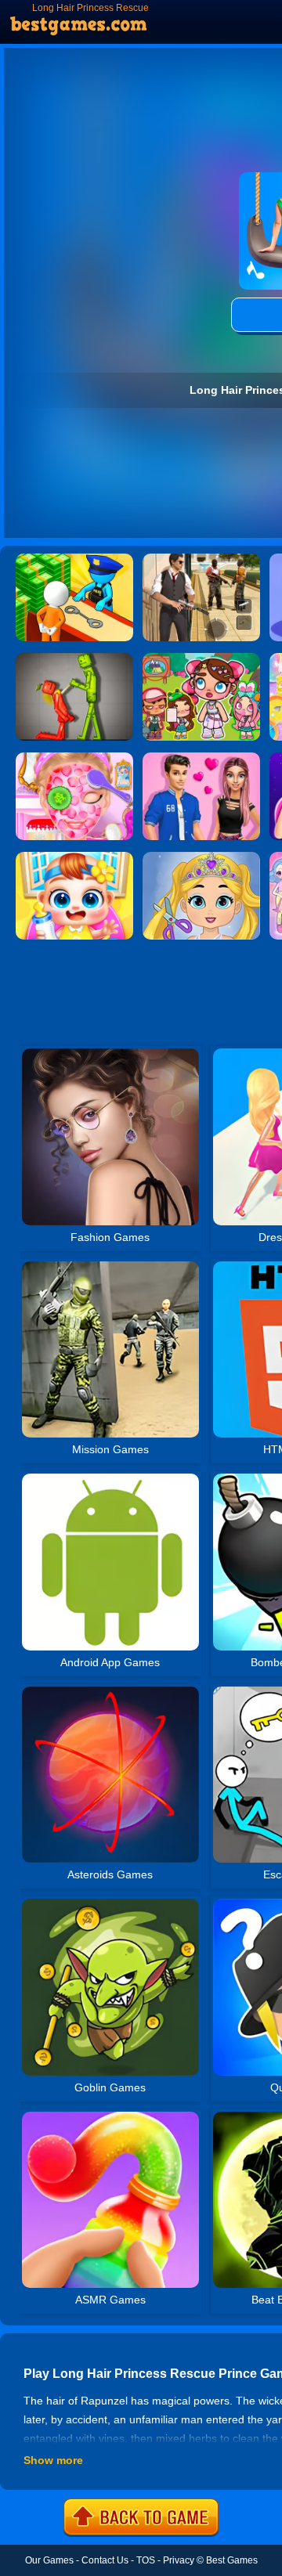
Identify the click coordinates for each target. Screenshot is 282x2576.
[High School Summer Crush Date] (201, 758)
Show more (53, 2460)
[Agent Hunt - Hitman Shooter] (201, 559)
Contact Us (105, 2560)
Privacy (179, 2560)
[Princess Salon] (74, 758)
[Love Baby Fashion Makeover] (201, 857)
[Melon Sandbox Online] (74, 658)
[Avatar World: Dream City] (201, 658)
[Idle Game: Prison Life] (74, 559)
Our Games (49, 2560)
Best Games (232, 2560)
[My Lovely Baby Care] (74, 857)
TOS (146, 2560)
